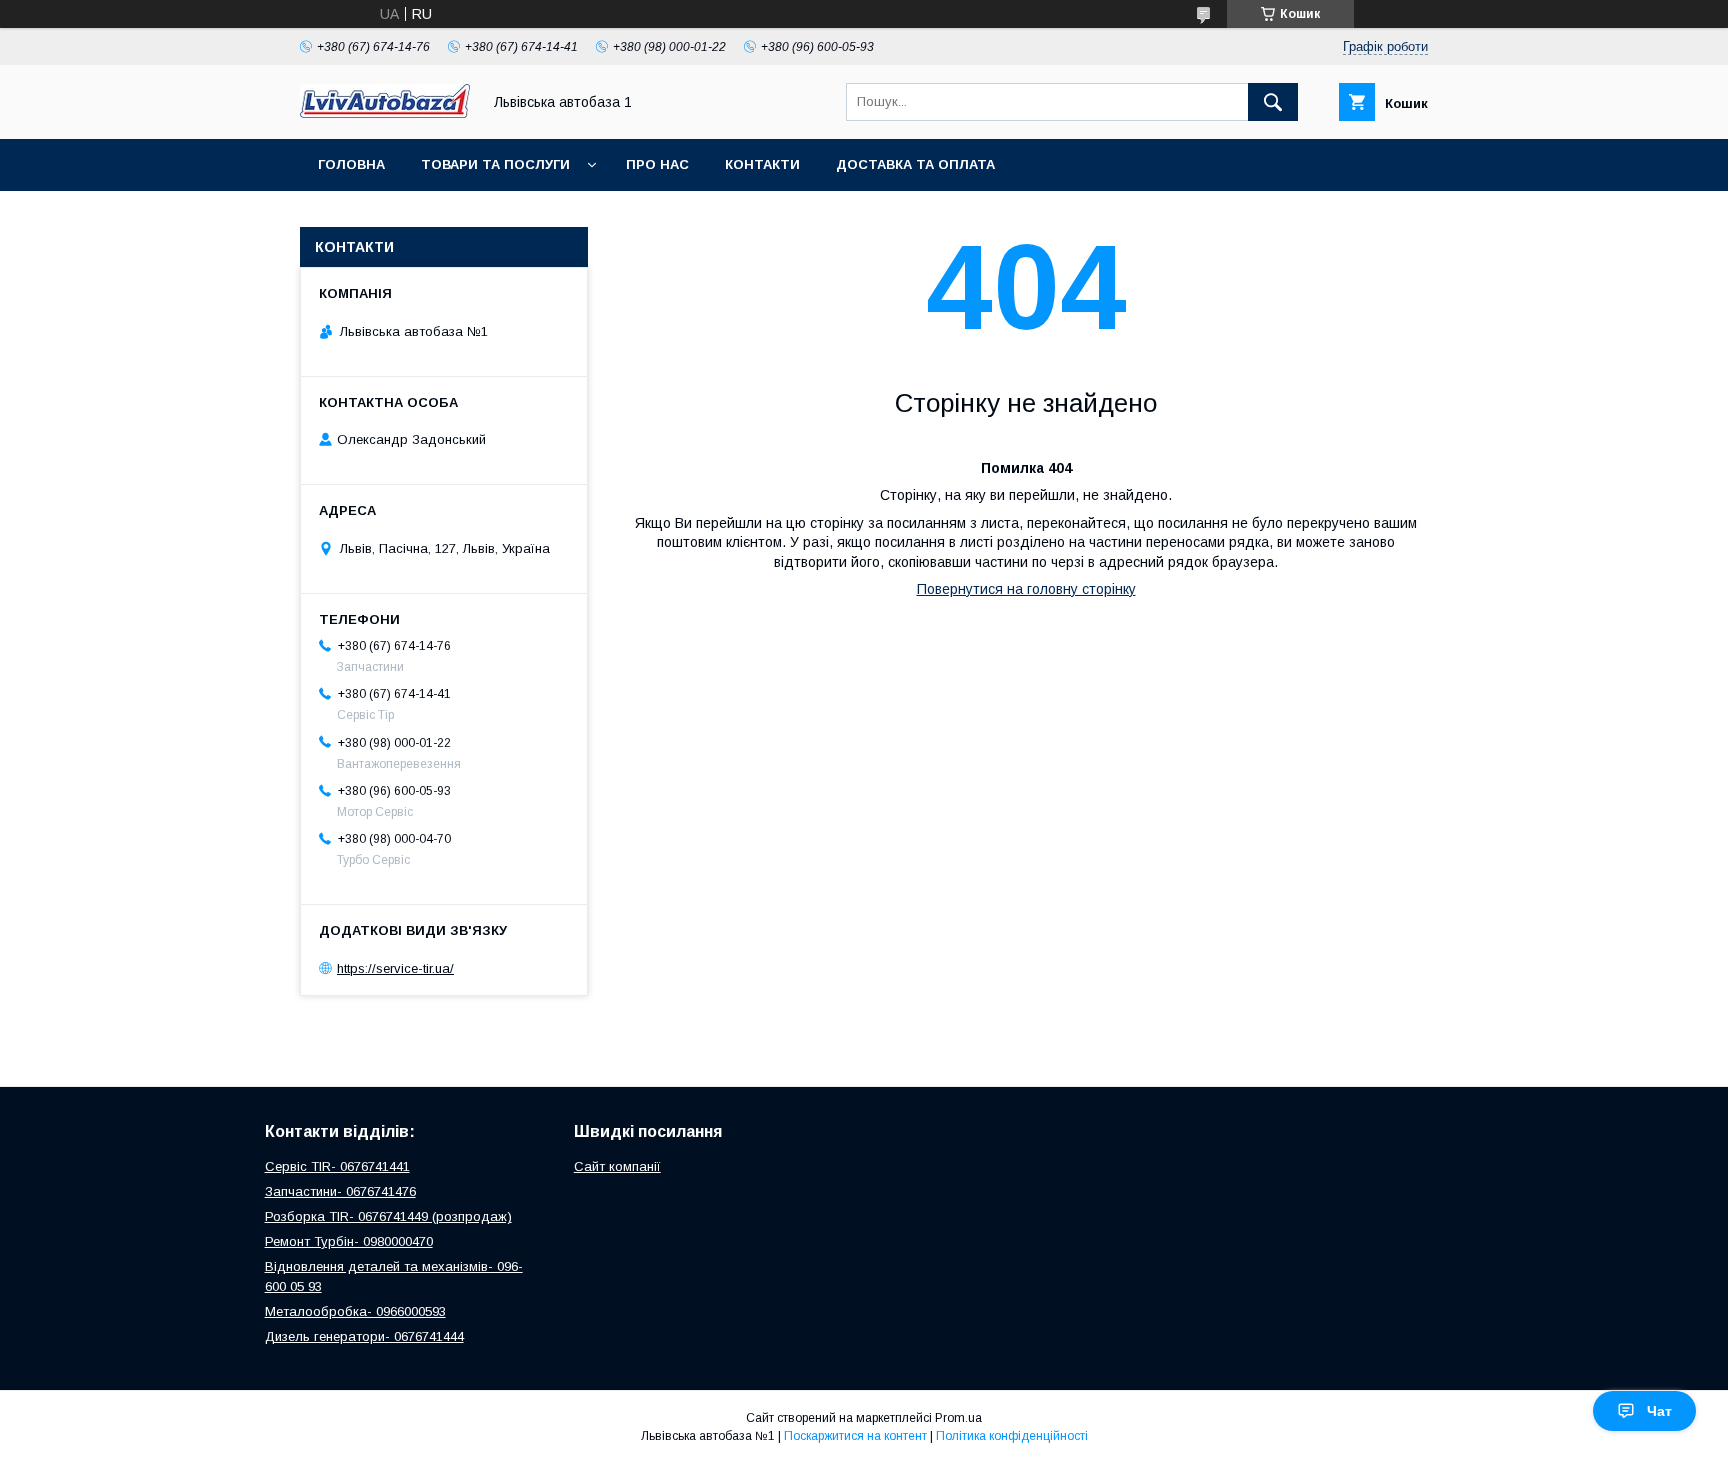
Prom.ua (958, 1418)
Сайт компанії (617, 1166)
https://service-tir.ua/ (395, 968)
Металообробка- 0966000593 (355, 1311)
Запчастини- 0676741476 (340, 1191)
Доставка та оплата (915, 164)
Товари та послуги (495, 164)
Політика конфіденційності (1012, 1436)
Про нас (657, 164)
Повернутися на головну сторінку (1026, 589)
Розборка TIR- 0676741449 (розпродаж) (388, 1216)
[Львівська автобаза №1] (385, 113)
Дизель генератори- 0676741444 (364, 1336)
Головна (351, 164)
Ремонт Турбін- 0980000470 (349, 1241)
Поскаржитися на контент (855, 1436)
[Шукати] (1273, 102)
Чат (1659, 1411)
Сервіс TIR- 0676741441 (337, 1166)
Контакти (762, 164)
